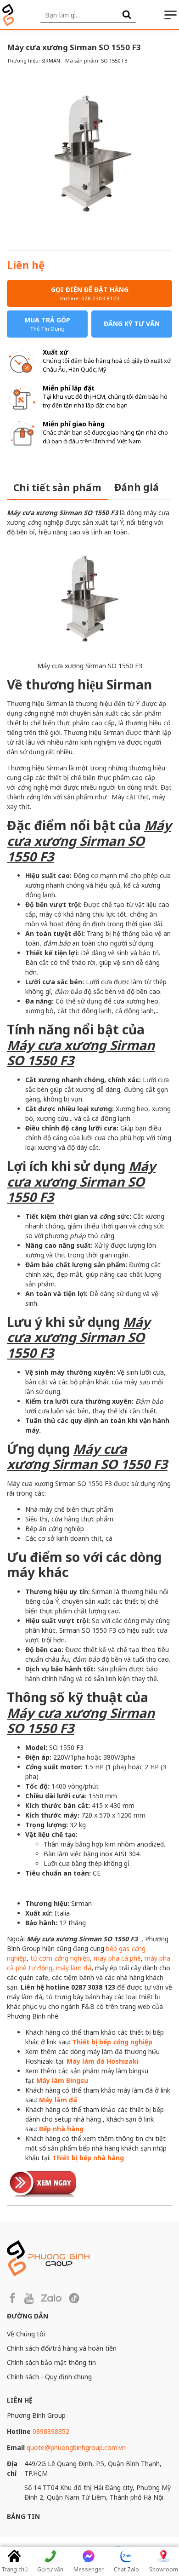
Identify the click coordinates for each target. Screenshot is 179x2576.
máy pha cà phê (117, 1958)
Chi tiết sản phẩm (57, 488)
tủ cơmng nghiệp (60, 1958)
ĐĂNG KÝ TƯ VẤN (132, 324)
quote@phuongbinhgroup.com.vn (76, 2447)
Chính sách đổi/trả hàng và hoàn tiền (62, 2348)
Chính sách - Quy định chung (49, 2377)
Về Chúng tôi (26, 2334)
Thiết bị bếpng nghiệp (112, 2042)
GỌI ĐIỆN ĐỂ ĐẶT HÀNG (90, 293)
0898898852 (51, 2431)
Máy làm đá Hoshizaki (103, 2061)
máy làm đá (74, 1968)
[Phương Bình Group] (8, 15)
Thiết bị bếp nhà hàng (88, 2158)
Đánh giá (137, 487)
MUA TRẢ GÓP (47, 324)
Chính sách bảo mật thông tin (51, 2362)
